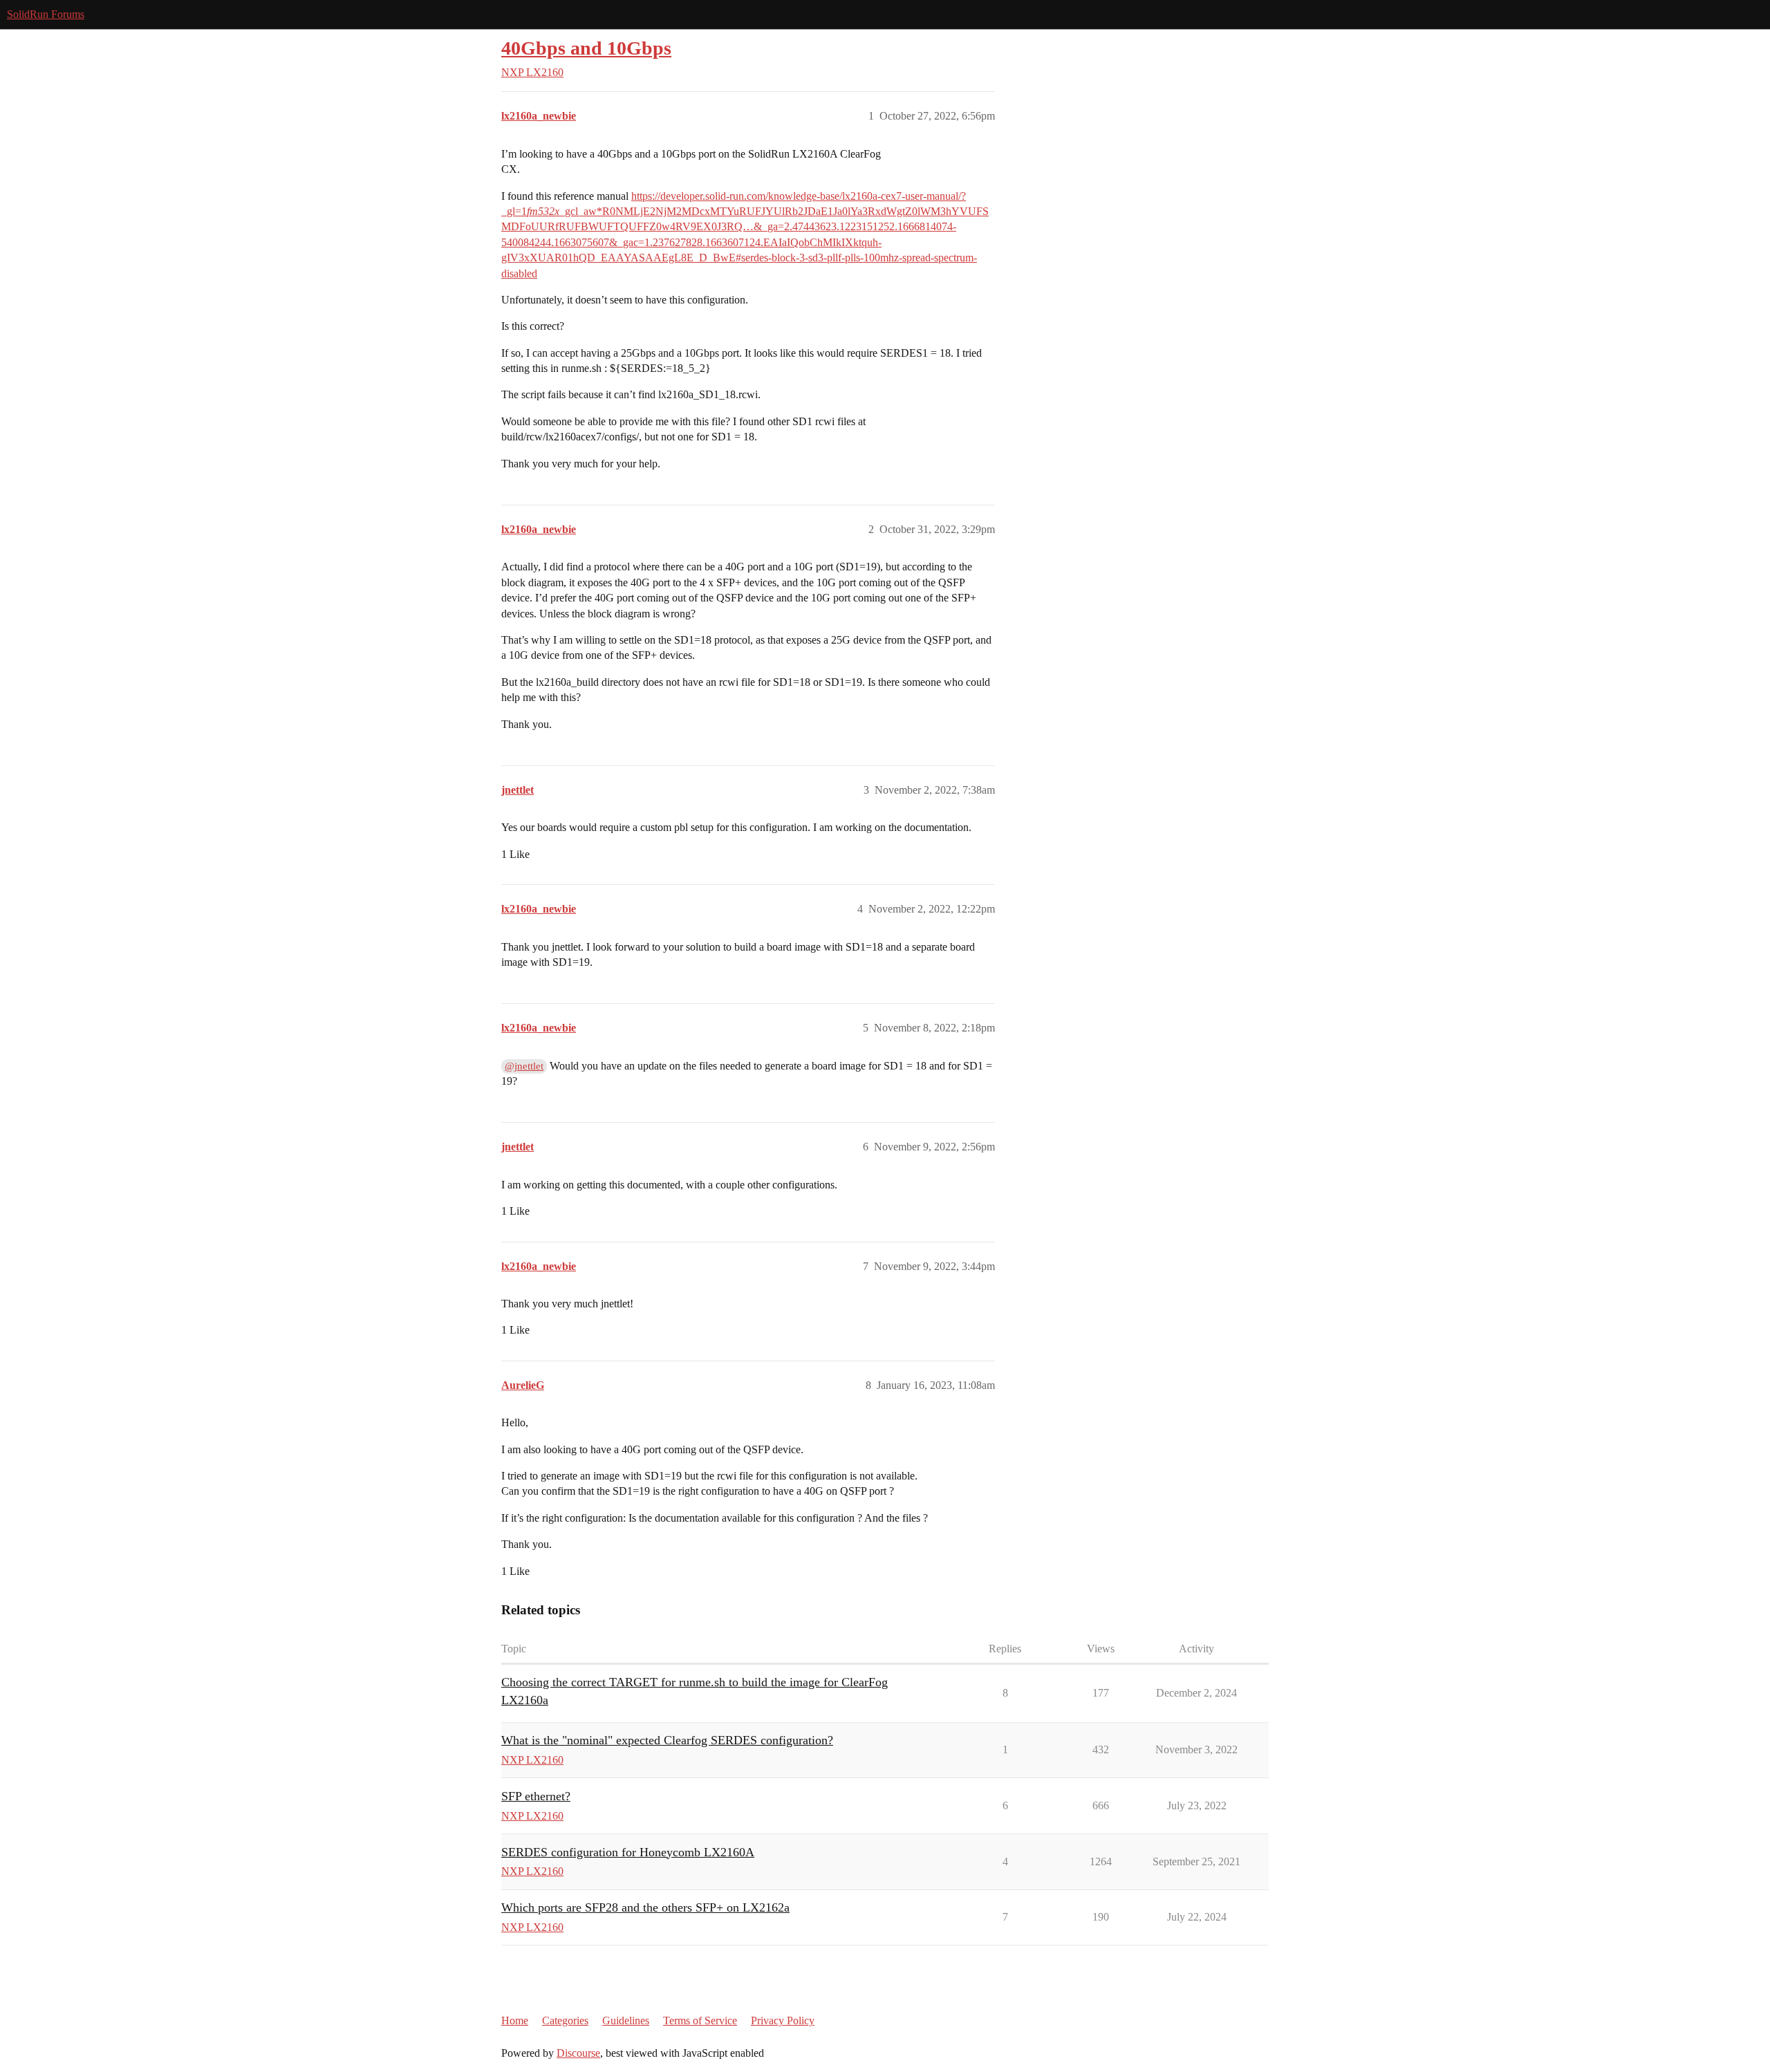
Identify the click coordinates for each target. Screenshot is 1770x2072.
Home (515, 2020)
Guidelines (626, 2020)
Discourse (578, 2053)
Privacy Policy (783, 2020)
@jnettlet (524, 1066)
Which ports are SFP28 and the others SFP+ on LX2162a (645, 1907)
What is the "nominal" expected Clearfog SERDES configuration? (667, 1740)
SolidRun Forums (46, 14)
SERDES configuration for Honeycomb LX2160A (628, 1852)
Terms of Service (700, 2020)
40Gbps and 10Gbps (586, 48)
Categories (565, 2020)
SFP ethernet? (536, 1796)
